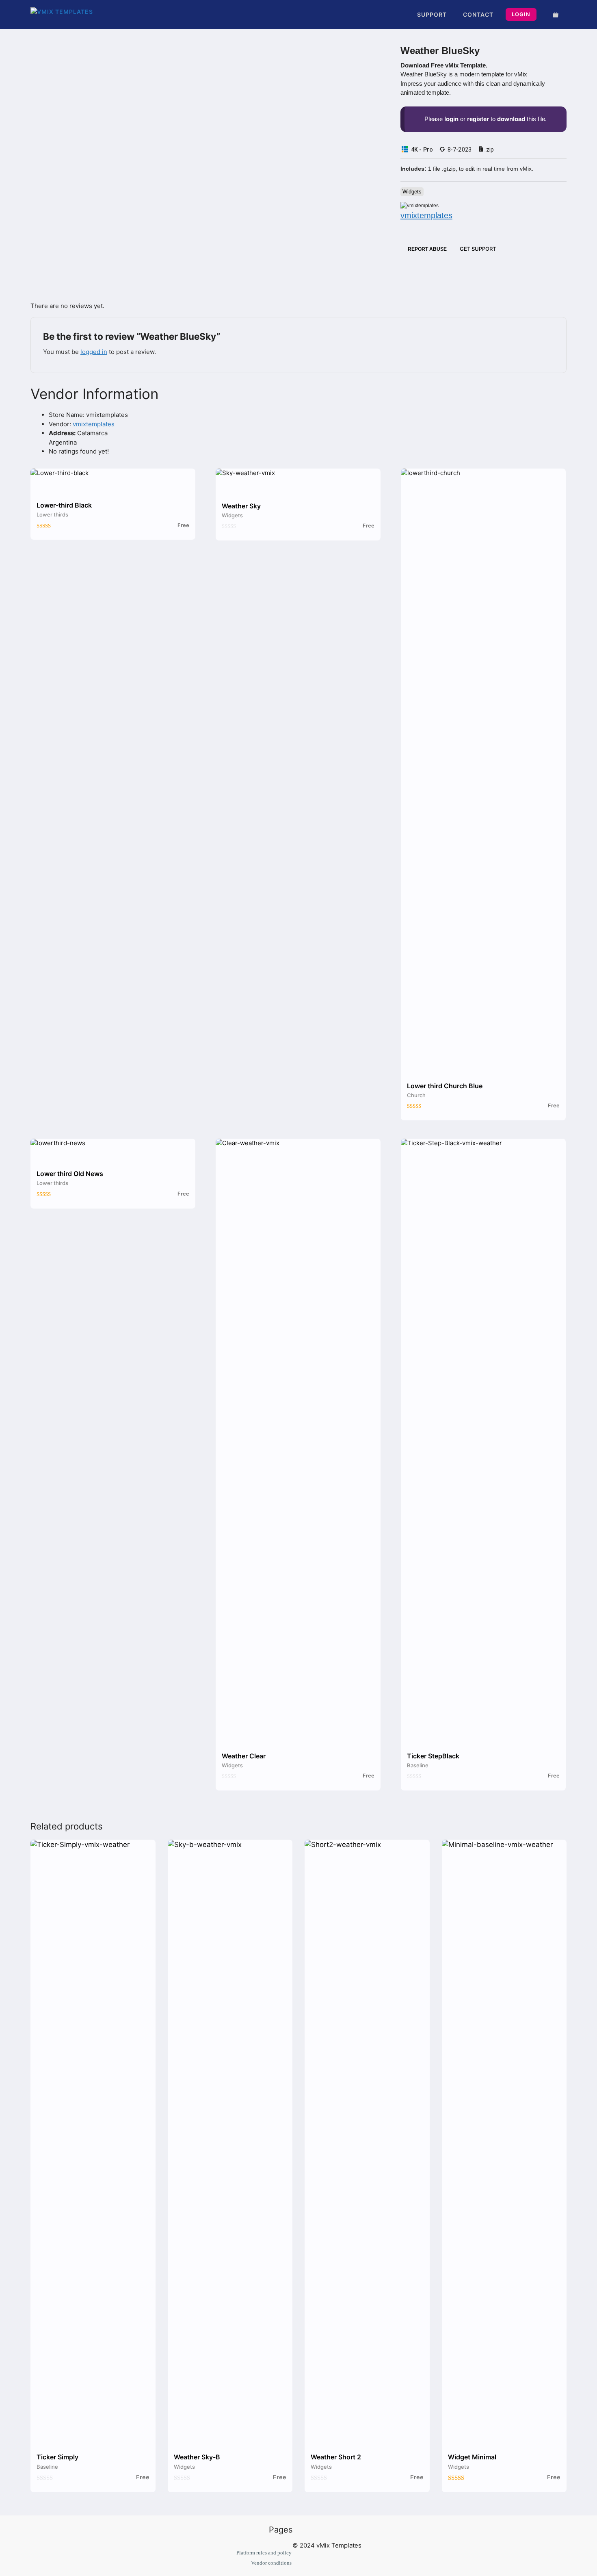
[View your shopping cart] (549, 14)
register (478, 119)
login (451, 119)
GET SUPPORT (477, 249)
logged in (94, 352)
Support (432, 14)
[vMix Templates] (66, 14)
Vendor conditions (271, 2563)
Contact (478, 14)
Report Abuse (425, 249)
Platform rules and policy (264, 2553)
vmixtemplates (94, 424)
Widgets (412, 192)
